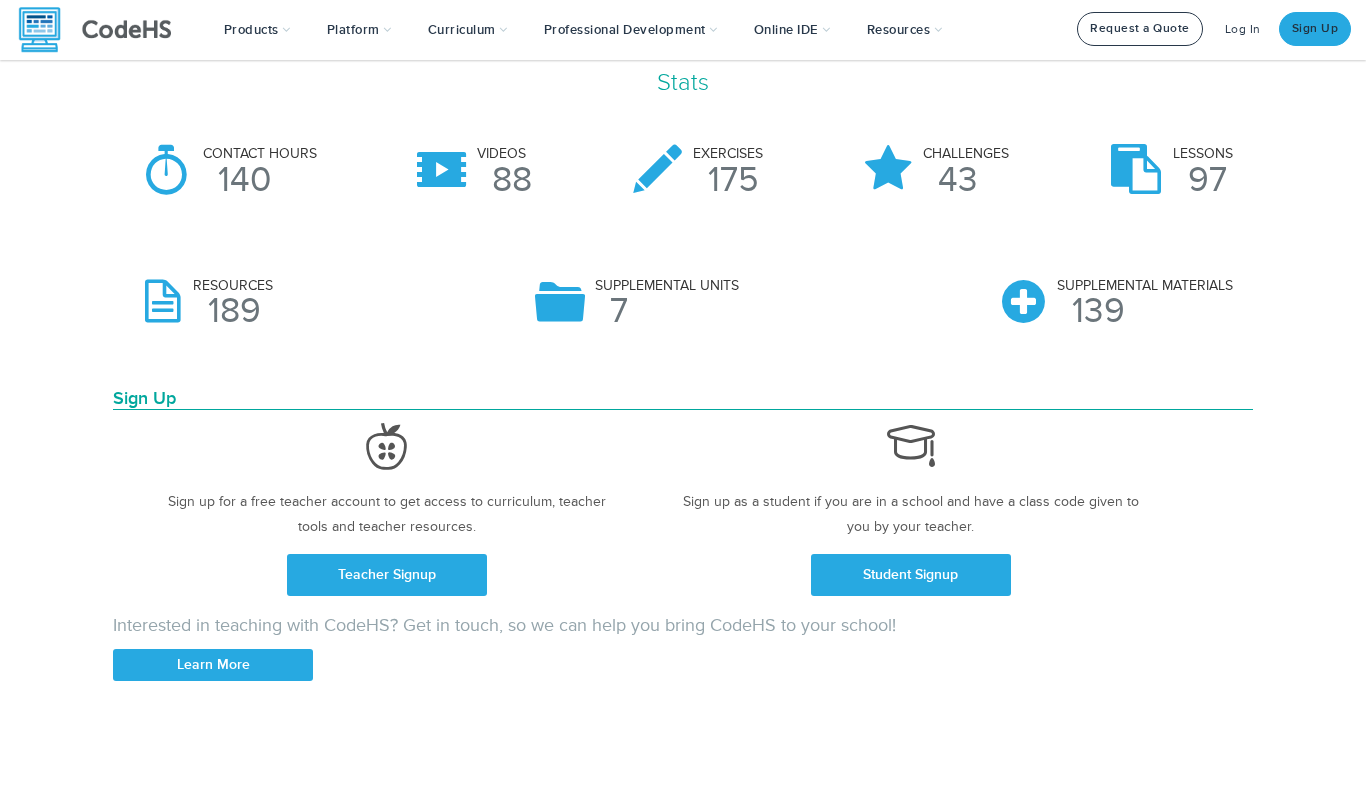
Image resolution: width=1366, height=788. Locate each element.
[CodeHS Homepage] (103, 30)
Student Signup (910, 574)
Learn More (213, 664)
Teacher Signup (387, 574)
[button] (257, 30)
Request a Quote (1140, 28)
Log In (1243, 29)
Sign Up (1315, 28)
